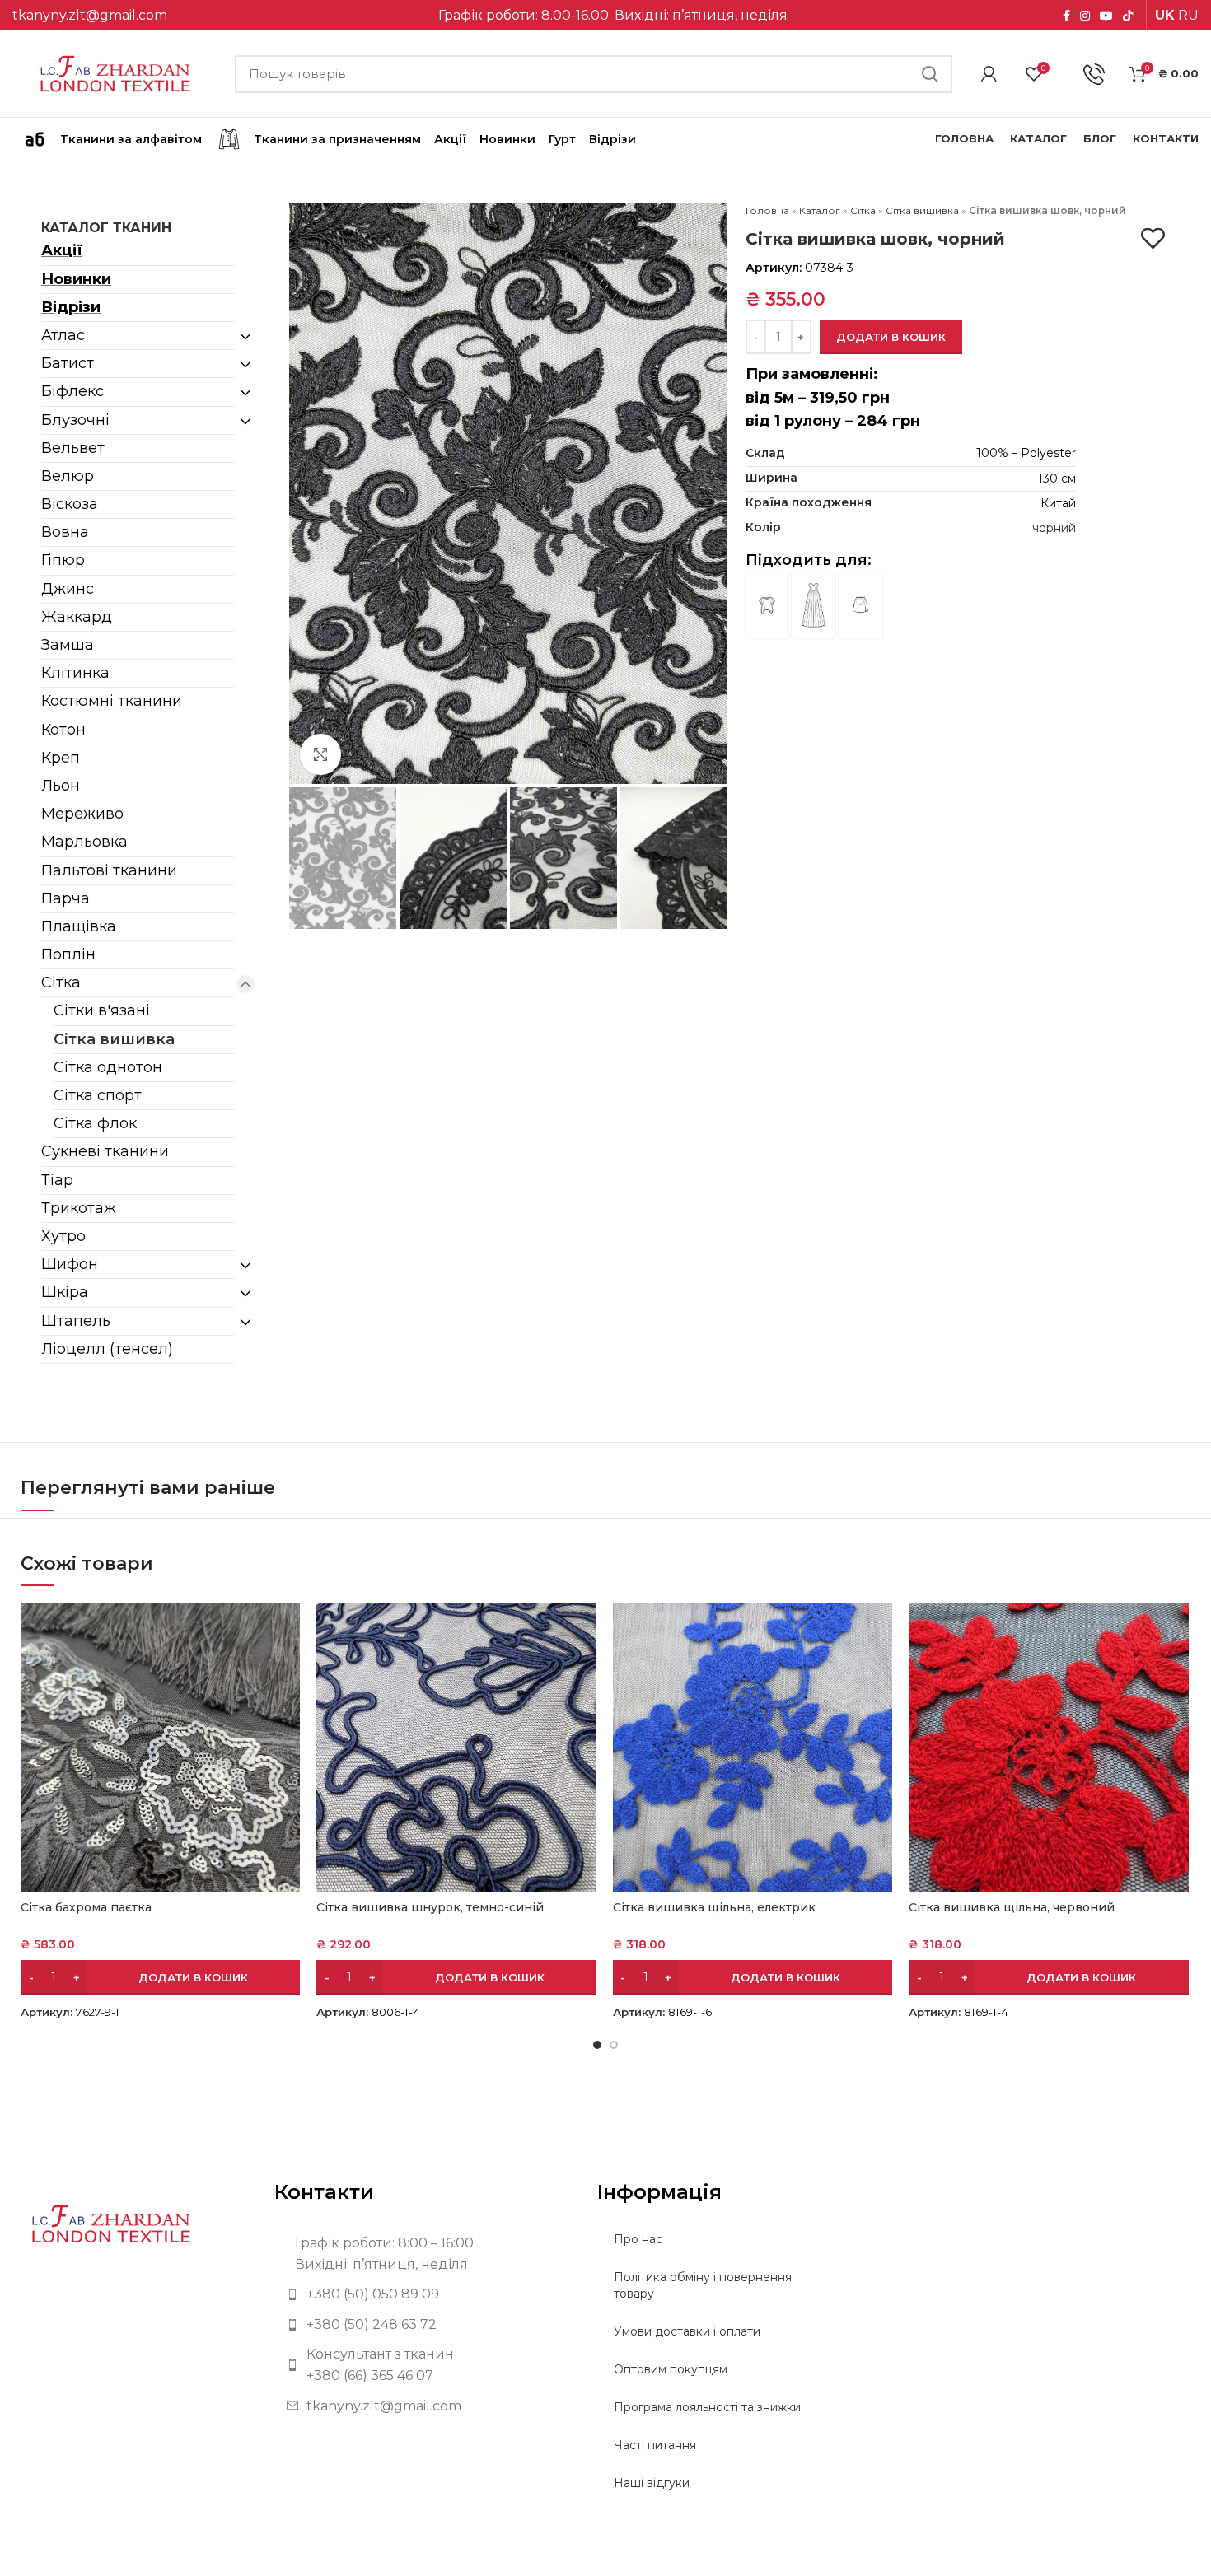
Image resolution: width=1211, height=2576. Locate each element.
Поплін (68, 954)
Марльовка (84, 842)
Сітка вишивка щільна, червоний (1012, 1907)
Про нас (638, 2239)
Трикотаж (79, 1208)
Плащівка (79, 926)
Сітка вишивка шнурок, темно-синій (430, 1907)
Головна (767, 210)
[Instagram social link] (1085, 16)
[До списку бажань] (1153, 238)
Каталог (820, 210)
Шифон (70, 1264)
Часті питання (655, 2445)
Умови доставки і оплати (687, 2331)
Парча (65, 898)
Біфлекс (72, 391)
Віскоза (70, 504)
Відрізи (71, 307)
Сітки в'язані (102, 1010)
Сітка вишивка (114, 1039)
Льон (61, 786)
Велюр (68, 476)
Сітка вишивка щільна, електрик (714, 1907)
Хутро (63, 1236)
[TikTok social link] (1128, 16)
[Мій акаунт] (989, 74)
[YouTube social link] (1106, 16)
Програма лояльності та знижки (707, 2407)
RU (1188, 15)
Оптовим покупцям (671, 2369)
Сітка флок (95, 1123)
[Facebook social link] (1066, 16)
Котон (63, 730)
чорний (1054, 528)
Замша (68, 645)
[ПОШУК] (930, 74)
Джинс (68, 589)
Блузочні (75, 420)
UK (1165, 15)
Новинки (76, 279)
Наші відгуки (652, 2483)
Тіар (57, 1180)
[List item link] (423, 2294)
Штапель (76, 1321)
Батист (68, 363)
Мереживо (82, 814)
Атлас (63, 335)
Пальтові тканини (109, 870)
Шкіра (65, 1292)
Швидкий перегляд (288, 1630)
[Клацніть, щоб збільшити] (320, 754)
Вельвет (73, 448)
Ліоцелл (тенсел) (107, 1349)
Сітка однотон (108, 1067)
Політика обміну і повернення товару (703, 2285)
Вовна (65, 532)
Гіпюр (63, 560)
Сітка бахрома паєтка (86, 1907)
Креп (61, 758)
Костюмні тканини (112, 701)
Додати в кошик (891, 337)
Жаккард (77, 617)
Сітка (61, 982)
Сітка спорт (98, 1095)
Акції (62, 250)
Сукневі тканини (105, 1151)
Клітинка (75, 673)
